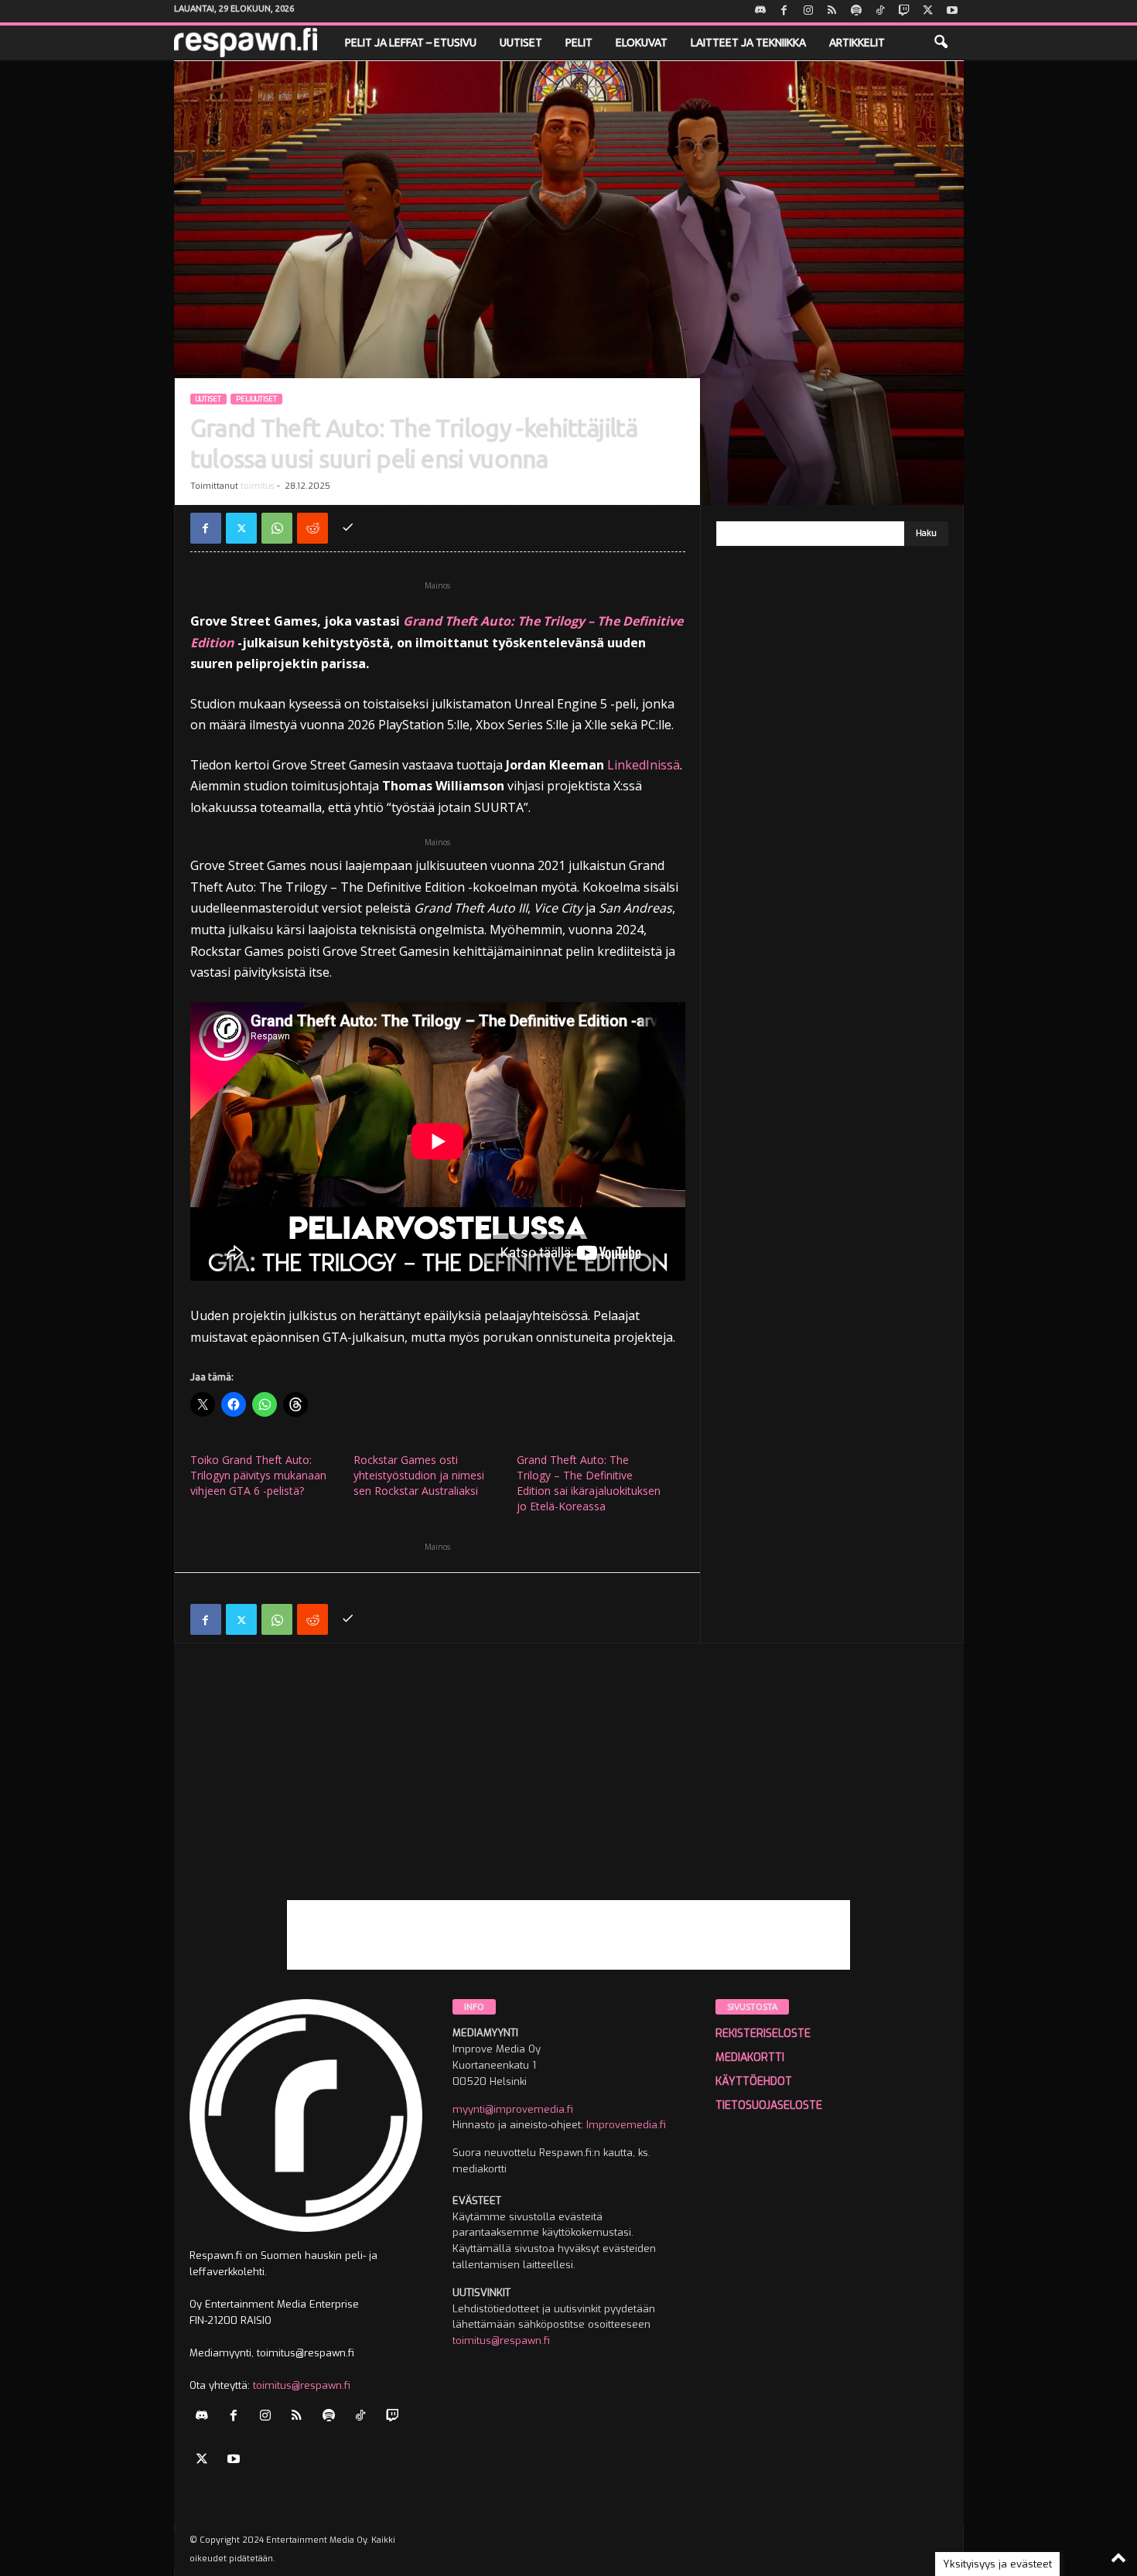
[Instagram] (808, 11)
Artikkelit (857, 43)
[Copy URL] (348, 528)
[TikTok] (880, 11)
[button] (941, 43)
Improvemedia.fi (626, 2125)
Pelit (579, 43)
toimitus (258, 486)
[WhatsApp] (277, 528)
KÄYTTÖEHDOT (754, 2081)
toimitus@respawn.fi (302, 2385)
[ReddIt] (312, 528)
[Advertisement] (569, 1792)
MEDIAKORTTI (750, 2057)
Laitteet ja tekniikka (748, 43)
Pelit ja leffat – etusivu (411, 43)
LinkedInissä (644, 765)
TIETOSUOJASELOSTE (769, 2105)
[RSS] (832, 11)
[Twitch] (904, 11)
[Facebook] (784, 11)
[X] (928, 11)
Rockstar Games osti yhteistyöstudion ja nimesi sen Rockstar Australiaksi (419, 1475)
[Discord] (760, 11)
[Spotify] (856, 11)
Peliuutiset (256, 399)
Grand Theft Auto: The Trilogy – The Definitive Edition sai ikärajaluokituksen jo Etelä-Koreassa (589, 1483)
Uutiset (521, 43)
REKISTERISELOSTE (763, 2034)
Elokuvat (642, 43)
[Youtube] (952, 11)
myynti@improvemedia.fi (513, 2109)
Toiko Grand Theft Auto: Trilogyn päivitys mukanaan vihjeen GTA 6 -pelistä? (258, 1475)
